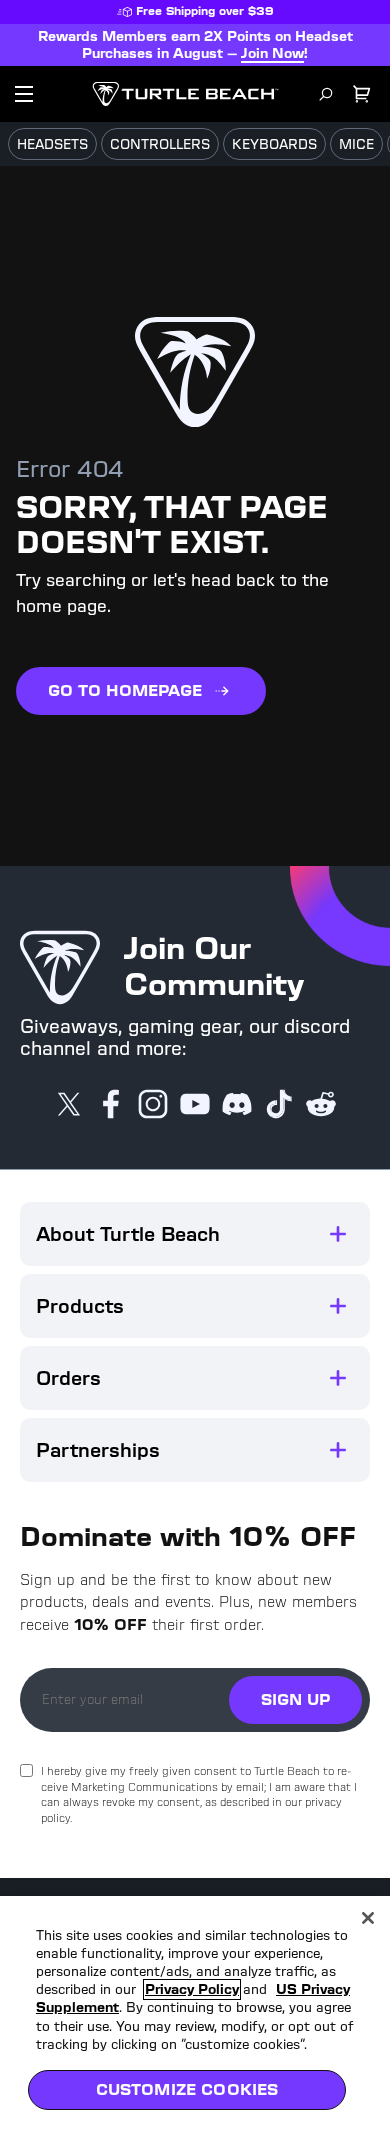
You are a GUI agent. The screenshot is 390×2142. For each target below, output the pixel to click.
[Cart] (362, 94)
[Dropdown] (24, 94)
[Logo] (185, 94)
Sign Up (295, 1699)
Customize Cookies (187, 2089)
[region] (195, 2019)
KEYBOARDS (274, 144)
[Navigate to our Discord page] (237, 1106)
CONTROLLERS (160, 144)
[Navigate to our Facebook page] (111, 1106)
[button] (195, 1234)
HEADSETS (52, 144)
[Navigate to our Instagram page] (153, 1106)
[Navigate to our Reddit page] (321, 1106)
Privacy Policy (192, 1989)
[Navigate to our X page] (69, 1106)
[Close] (368, 1918)
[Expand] (338, 1234)
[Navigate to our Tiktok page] (279, 1106)
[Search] (326, 94)
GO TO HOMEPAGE (125, 690)
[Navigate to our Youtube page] (195, 1106)
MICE (356, 144)
